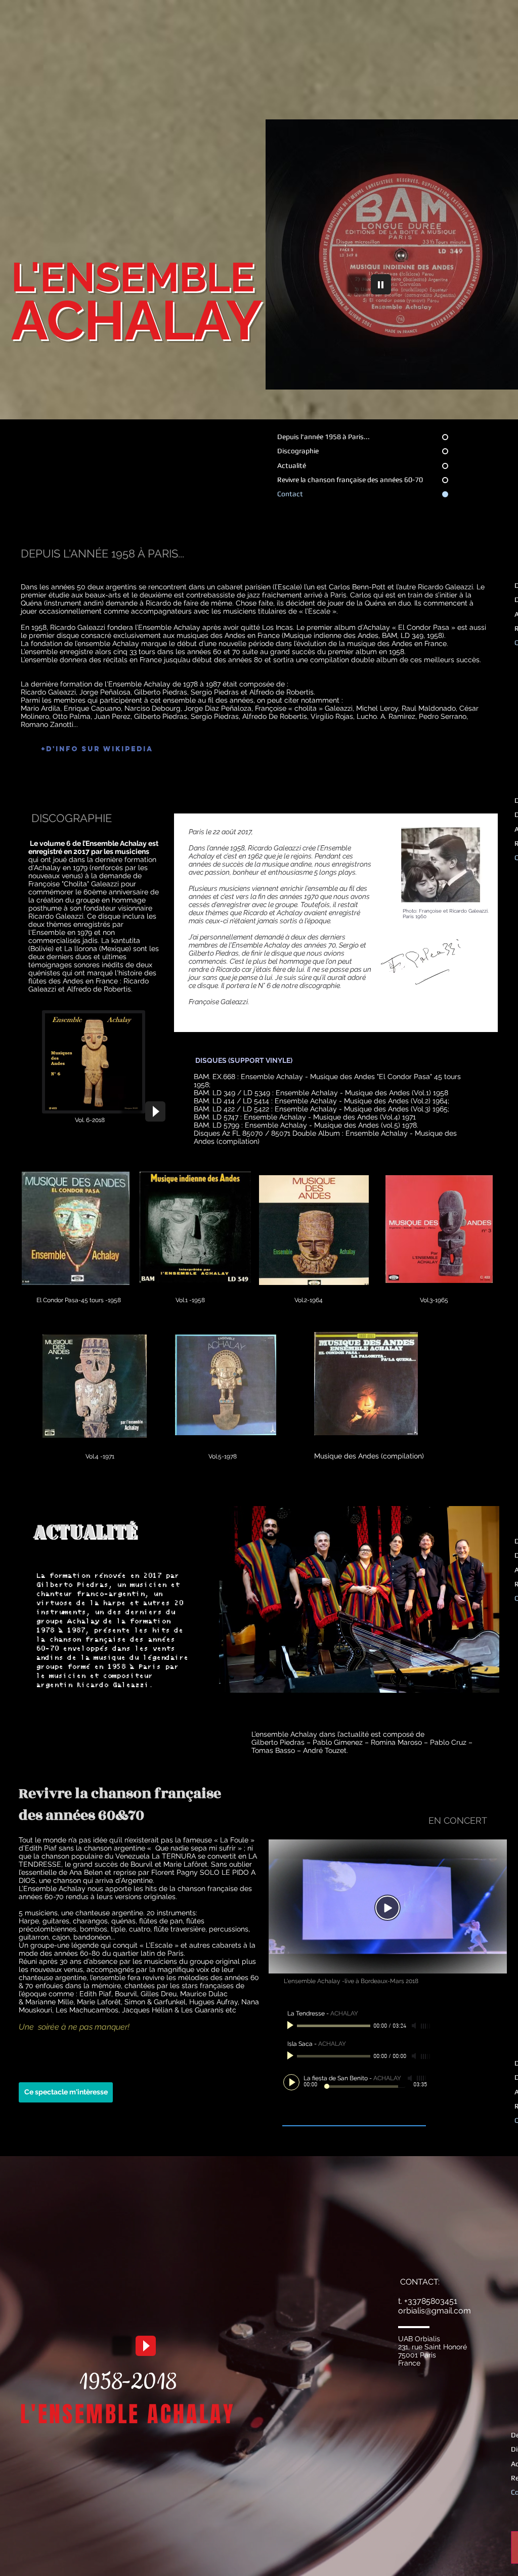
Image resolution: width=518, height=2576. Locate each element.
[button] (66, 2092)
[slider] (426, 2026)
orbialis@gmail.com (435, 2311)
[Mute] (415, 2026)
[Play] (381, 284)
